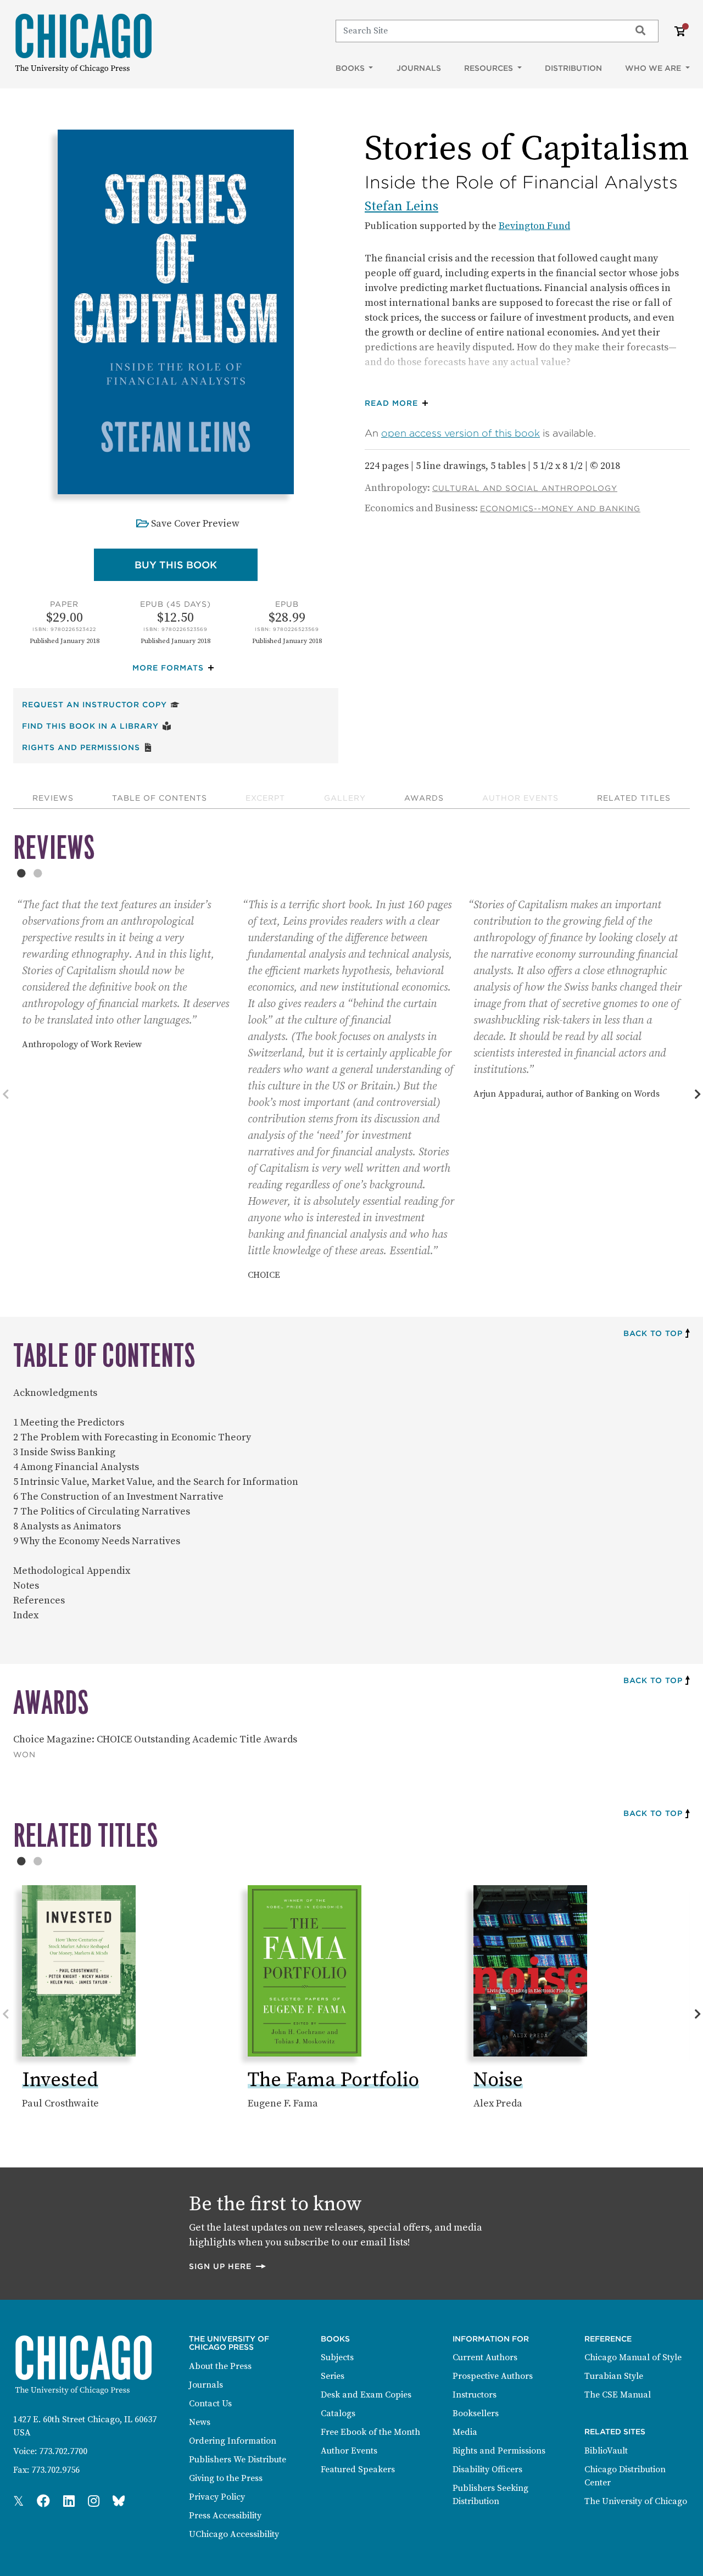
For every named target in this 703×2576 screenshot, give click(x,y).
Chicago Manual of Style (633, 2357)
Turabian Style (614, 2376)
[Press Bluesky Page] (119, 2502)
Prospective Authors (493, 2376)
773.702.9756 (55, 2470)
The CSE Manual (618, 2395)
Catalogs (338, 2413)
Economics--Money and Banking (560, 509)
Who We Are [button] (654, 68)
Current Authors (485, 2357)
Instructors (475, 2395)
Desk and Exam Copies (366, 2395)
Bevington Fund (534, 226)
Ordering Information (233, 2441)
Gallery (345, 798)
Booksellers (476, 2413)
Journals (419, 68)
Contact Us (210, 2404)
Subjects (337, 2357)
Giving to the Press (226, 2478)
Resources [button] (490, 68)
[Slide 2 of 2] (38, 873)
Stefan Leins (401, 206)
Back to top (653, 1333)
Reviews (53, 798)
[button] (176, 668)
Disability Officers (487, 2469)
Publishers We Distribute (238, 2460)
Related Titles (634, 798)
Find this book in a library (97, 726)
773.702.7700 (63, 2451)
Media (465, 2432)
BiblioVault (606, 2451)
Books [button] (351, 68)
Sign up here (228, 2266)
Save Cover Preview (195, 524)
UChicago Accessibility (234, 2534)
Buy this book (196, 565)
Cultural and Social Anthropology (525, 488)
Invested (60, 2080)
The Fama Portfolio (333, 2080)
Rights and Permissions (87, 747)
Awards (424, 798)
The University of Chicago (636, 2501)
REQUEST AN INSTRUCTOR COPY (101, 704)
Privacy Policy (217, 2497)
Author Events (520, 798)
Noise (498, 2080)
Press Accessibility (225, 2516)
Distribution (573, 68)
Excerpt (265, 798)
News (200, 2422)
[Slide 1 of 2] (21, 873)
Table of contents (160, 798)
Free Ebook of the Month (370, 2432)
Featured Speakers (358, 2469)
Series (333, 2376)
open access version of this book (461, 433)
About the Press (220, 2366)
